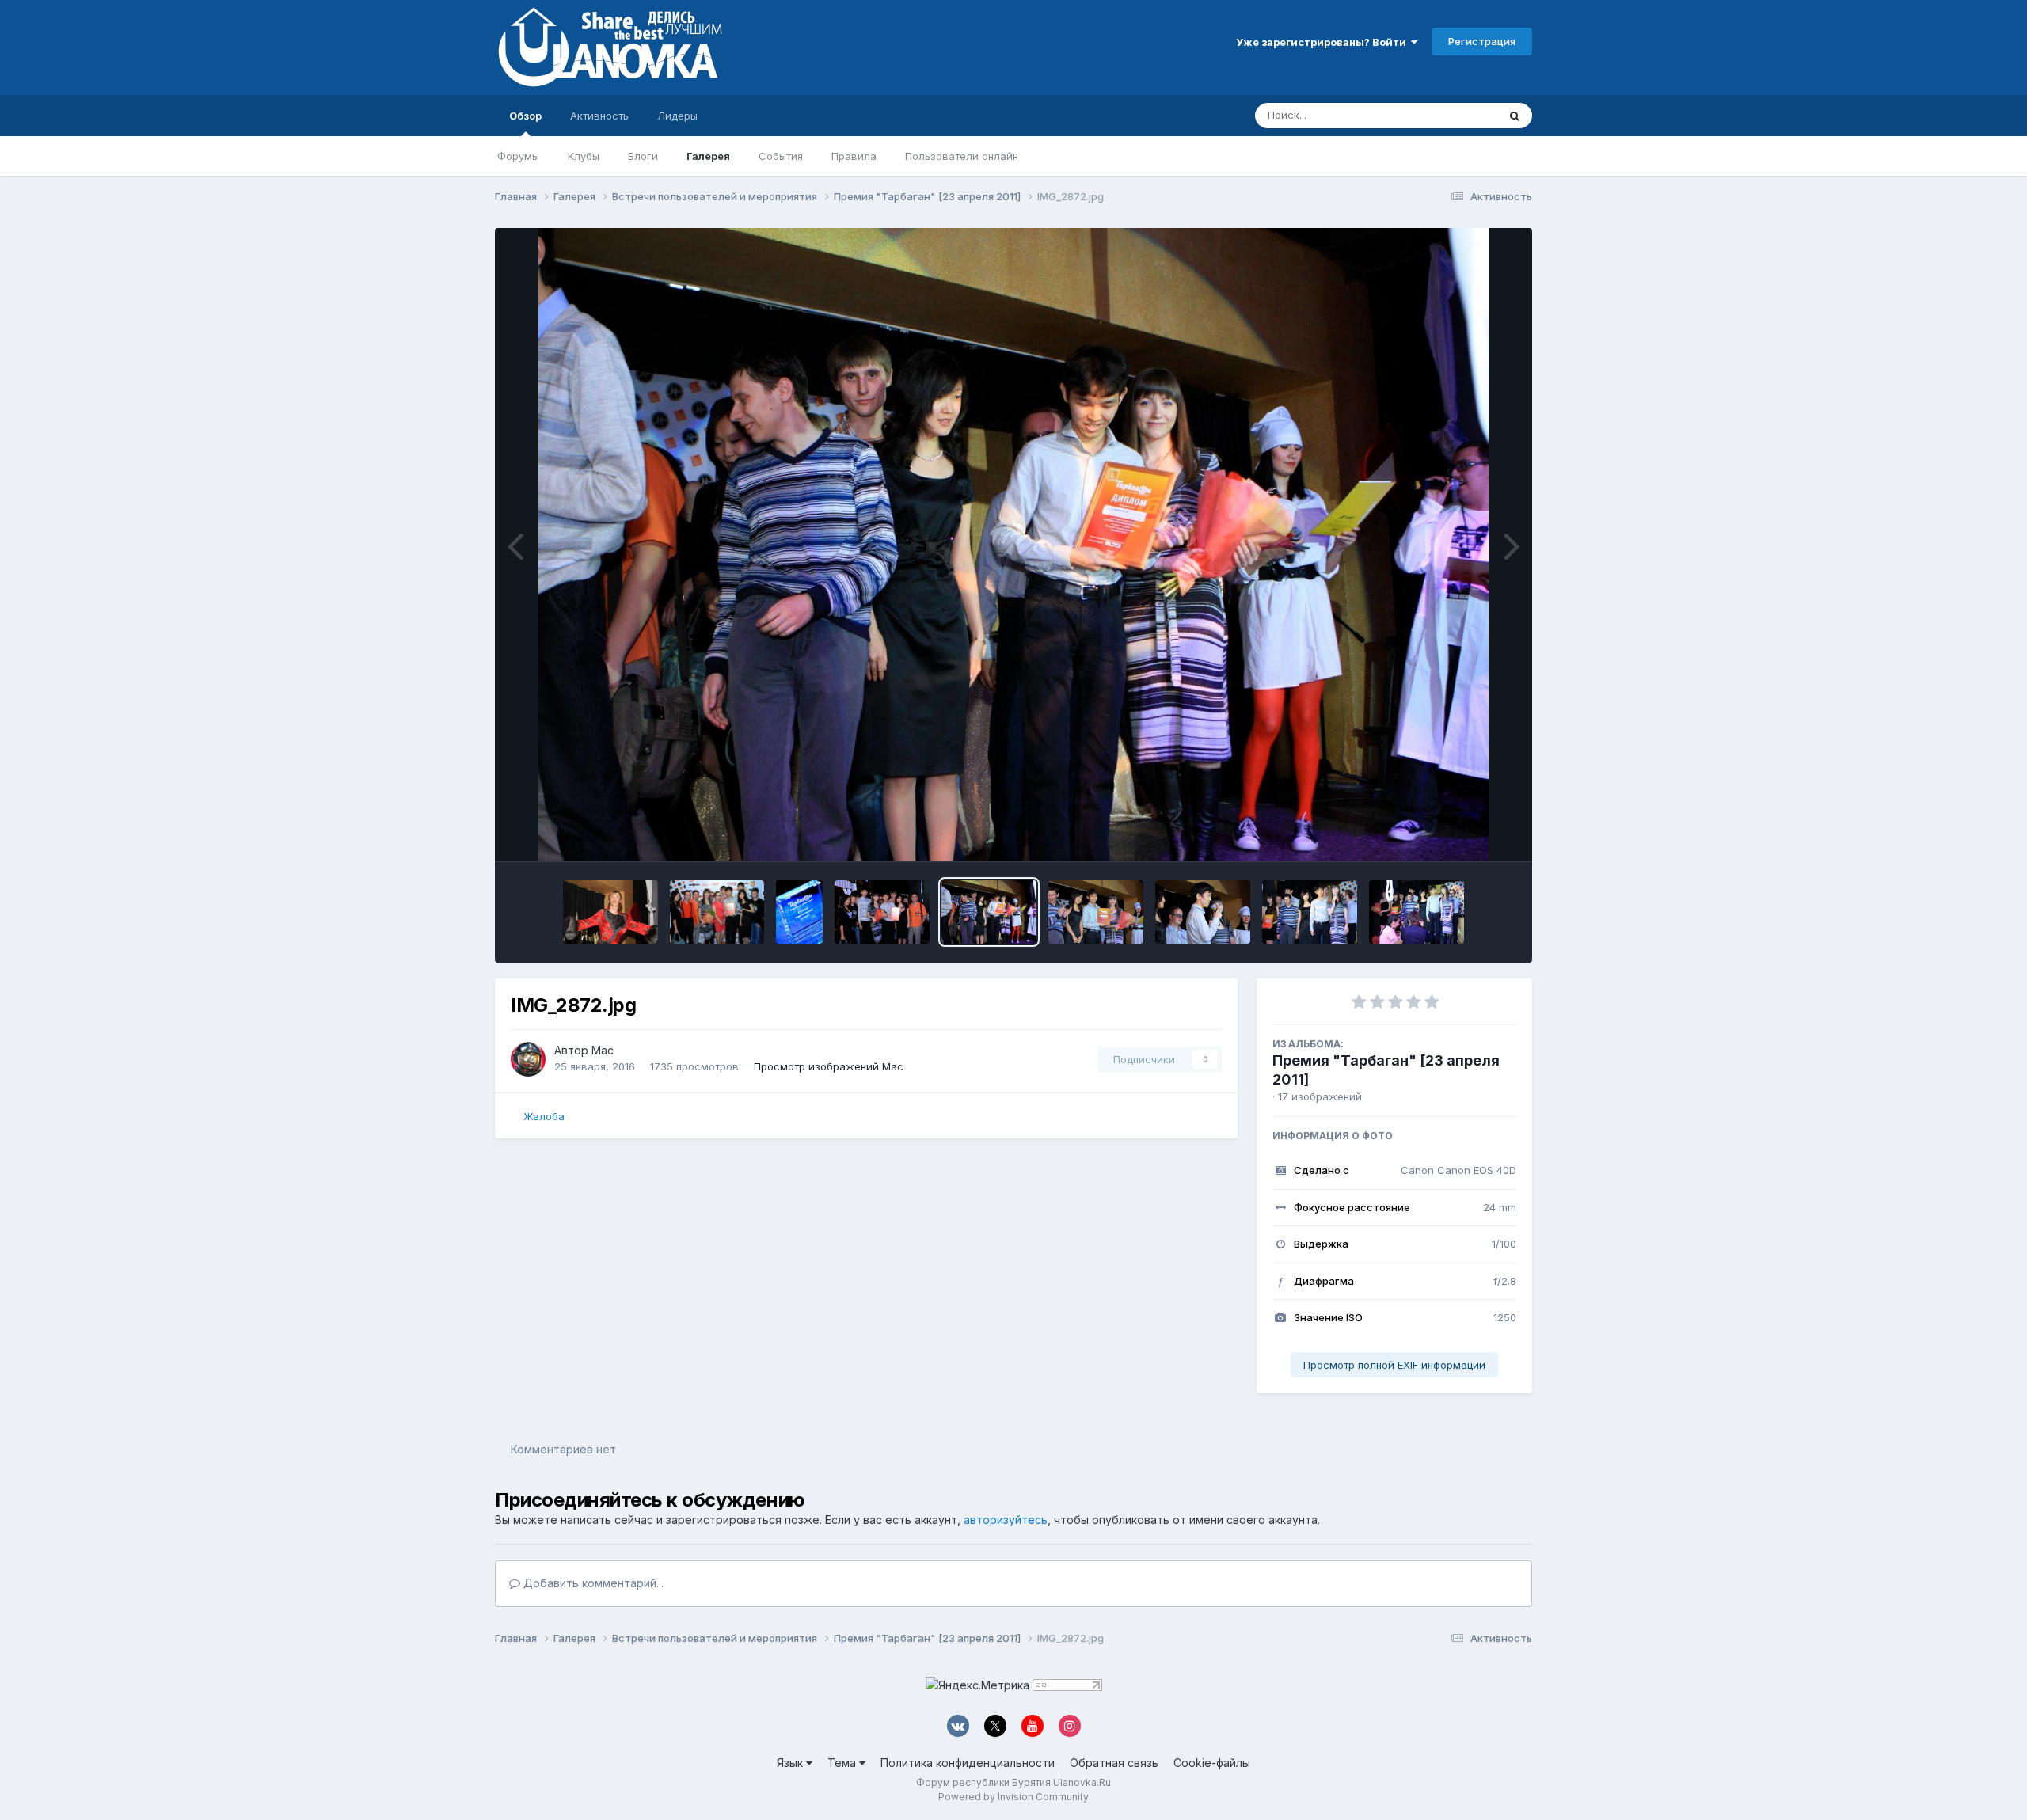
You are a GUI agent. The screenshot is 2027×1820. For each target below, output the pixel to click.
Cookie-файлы (1212, 1763)
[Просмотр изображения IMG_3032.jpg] (717, 912)
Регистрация (1482, 41)
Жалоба (544, 1116)
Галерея (708, 156)
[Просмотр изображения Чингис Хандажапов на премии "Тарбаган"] (610, 912)
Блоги (643, 156)
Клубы (584, 156)
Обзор (525, 116)
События (781, 156)
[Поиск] (1515, 116)
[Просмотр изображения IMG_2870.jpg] (1203, 912)
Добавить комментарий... (592, 1583)
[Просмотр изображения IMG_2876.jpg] (882, 912)
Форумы (518, 156)
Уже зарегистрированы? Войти (1323, 42)
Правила (854, 156)
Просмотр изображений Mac (829, 1066)
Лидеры (677, 116)
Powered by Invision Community (1013, 1797)
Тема (843, 1763)
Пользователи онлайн (962, 156)
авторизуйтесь (1006, 1520)
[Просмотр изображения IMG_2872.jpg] (989, 912)
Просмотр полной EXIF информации (1394, 1365)
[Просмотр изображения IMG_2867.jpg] (1310, 912)
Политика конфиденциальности (968, 1763)
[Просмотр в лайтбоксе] (1013, 545)
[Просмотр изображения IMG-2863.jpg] (1417, 912)
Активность (599, 116)
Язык (791, 1763)
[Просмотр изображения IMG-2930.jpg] (799, 912)
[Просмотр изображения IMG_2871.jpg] (1096, 912)
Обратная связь (1114, 1763)
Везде (1461, 115)
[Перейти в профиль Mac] (528, 1059)
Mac (603, 1050)
